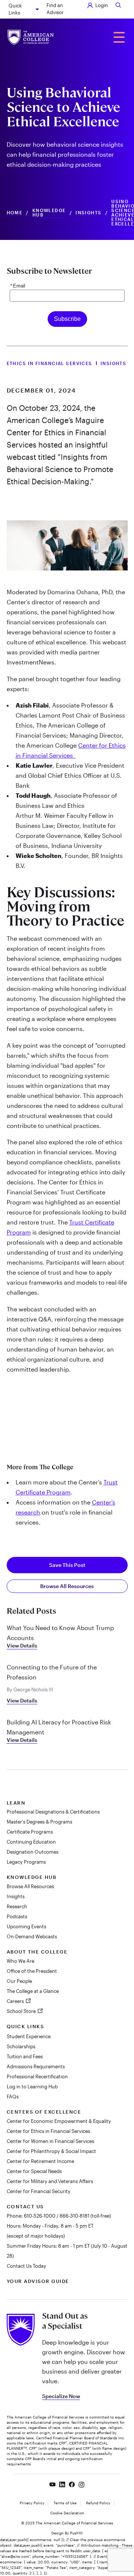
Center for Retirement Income (40, 2161)
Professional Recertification (37, 2076)
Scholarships (21, 2046)
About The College (37, 1952)
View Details (22, 1645)
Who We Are (20, 1961)
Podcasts (17, 1916)
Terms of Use (65, 2503)
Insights (89, 213)
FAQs (13, 2097)
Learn (16, 1803)
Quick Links (15, 9)
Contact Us (25, 2206)
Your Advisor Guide (38, 2281)
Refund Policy (98, 2503)
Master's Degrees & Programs (39, 1822)
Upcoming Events (26, 1926)
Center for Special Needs (34, 2171)
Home (15, 213)
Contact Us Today (26, 2266)
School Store (22, 2011)
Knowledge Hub (49, 213)
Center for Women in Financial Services (50, 2141)
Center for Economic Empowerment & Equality (59, 2121)
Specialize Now (61, 2396)
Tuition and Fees (25, 2056)
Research (17, 1906)
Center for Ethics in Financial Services (48, 2131)
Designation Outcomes (33, 1852)
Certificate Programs (30, 1832)
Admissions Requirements (36, 2066)
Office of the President (32, 1971)
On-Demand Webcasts (32, 1936)
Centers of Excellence (44, 2112)
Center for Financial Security (39, 2191)
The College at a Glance (33, 1991)
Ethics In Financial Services (50, 363)
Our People (19, 1981)
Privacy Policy (32, 2503)
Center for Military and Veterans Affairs (50, 2181)
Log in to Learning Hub (32, 2087)
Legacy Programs (26, 1862)
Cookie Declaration (67, 2513)
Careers (16, 2001)
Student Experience (29, 2036)
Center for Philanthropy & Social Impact (51, 2151)
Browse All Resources (67, 1586)
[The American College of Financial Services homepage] (31, 37)
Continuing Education (31, 1842)
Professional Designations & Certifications (53, 1812)
